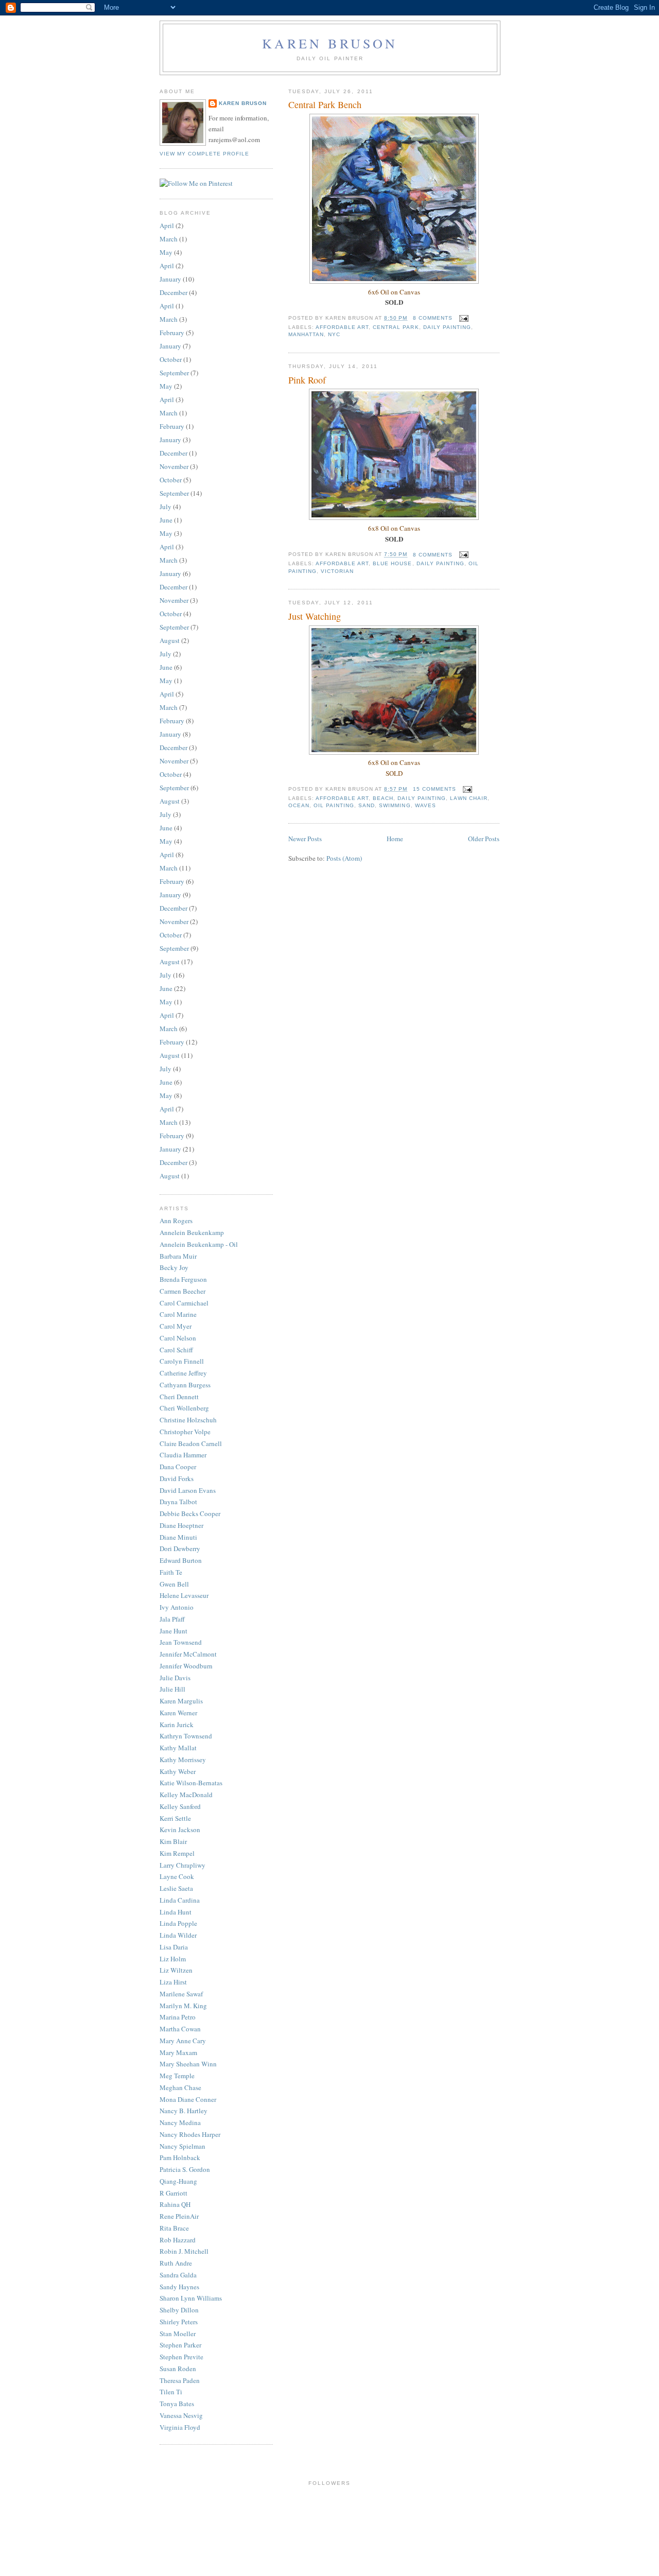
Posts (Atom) (344, 858)
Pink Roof (307, 380)
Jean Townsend (181, 1642)
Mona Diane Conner (188, 2099)
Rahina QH (175, 2204)
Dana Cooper (178, 1467)
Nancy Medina (180, 2122)
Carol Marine (178, 1314)
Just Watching (315, 616)
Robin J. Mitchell (184, 2251)
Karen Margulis (181, 1701)
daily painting (447, 327)
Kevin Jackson (180, 1830)
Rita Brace (174, 2228)
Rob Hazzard (178, 2240)
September (174, 373)
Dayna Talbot (178, 1502)
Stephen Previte (181, 2357)
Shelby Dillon (179, 2310)
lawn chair (469, 798)
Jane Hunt (174, 1631)
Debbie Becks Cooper (190, 1513)
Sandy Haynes (179, 2287)
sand (367, 805)
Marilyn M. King (183, 2006)
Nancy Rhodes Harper (190, 2134)
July (166, 507)
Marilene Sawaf (181, 1994)
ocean (299, 805)
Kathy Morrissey (183, 1760)
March (169, 239)
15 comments (435, 789)
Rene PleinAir (179, 2216)
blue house (392, 563)
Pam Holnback (180, 2157)
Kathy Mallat (178, 1748)
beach (383, 798)
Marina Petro (178, 2017)
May (166, 252)
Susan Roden (178, 2369)
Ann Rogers (176, 1221)
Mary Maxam (178, 2052)
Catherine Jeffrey (183, 1373)
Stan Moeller (178, 2334)
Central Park (396, 327)
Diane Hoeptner (181, 1525)
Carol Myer (176, 1326)
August (170, 640)
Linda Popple (178, 1923)
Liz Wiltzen (176, 1970)
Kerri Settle (175, 1818)
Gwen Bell (174, 1584)
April (167, 225)
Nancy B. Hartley (184, 2111)
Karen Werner (178, 1713)
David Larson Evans (188, 1490)
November (174, 466)
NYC (334, 334)
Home (395, 839)
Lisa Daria (174, 1947)
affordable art (342, 327)
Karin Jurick (177, 1725)
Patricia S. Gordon (185, 2169)
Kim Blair (173, 1841)
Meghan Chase (180, 2087)
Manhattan (306, 334)
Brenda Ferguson (183, 1279)
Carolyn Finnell (182, 1361)
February (172, 333)
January (170, 279)
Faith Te (171, 1572)
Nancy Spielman (183, 2146)
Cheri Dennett (179, 1397)
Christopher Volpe (185, 1432)
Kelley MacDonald (186, 1795)
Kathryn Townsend (186, 1736)
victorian (337, 571)
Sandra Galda (178, 2275)
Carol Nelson (178, 1338)
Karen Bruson (330, 43)
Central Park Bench (325, 105)
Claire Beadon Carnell (191, 1443)
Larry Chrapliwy (183, 1865)
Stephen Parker (180, 2345)
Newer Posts (305, 839)
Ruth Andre (176, 2263)
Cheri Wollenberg (184, 1408)
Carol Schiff (176, 1350)
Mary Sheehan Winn (188, 2064)
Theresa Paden (180, 2380)
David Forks (177, 1478)
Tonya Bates (177, 2404)
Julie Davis (175, 1678)
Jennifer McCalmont (188, 1654)
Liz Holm (173, 1959)
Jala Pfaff (172, 1619)
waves (426, 805)
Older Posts (484, 839)
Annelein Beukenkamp (192, 1232)
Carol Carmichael (184, 1303)
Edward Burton (181, 1560)
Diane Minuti (178, 1537)
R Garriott (174, 2193)
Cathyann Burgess (185, 1385)
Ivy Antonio (177, 1607)
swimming (395, 805)
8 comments (433, 318)
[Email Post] (463, 318)
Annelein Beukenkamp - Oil (199, 1244)
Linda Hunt (176, 1912)
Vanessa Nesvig (181, 2415)
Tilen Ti (171, 2392)
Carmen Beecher (183, 1291)
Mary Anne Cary (183, 2041)
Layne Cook (177, 1876)
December (174, 292)
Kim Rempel (177, 1853)
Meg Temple (177, 2076)
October (171, 359)
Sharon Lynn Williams (191, 2298)
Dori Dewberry (180, 1548)
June (166, 520)
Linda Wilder (178, 1935)
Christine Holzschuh (188, 1420)
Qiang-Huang (178, 2181)
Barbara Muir (178, 1256)
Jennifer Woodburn (186, 1666)
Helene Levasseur (184, 1595)
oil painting (334, 805)
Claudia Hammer (183, 1455)
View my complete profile (204, 154)
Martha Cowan (180, 2029)
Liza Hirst (173, 1982)
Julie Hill (172, 1689)
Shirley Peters (179, 2322)
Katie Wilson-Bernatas (191, 1783)
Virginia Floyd (180, 2427)
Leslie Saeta (176, 1888)
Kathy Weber (178, 1771)
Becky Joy (174, 1267)
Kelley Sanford (180, 1806)
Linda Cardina (180, 1900)
